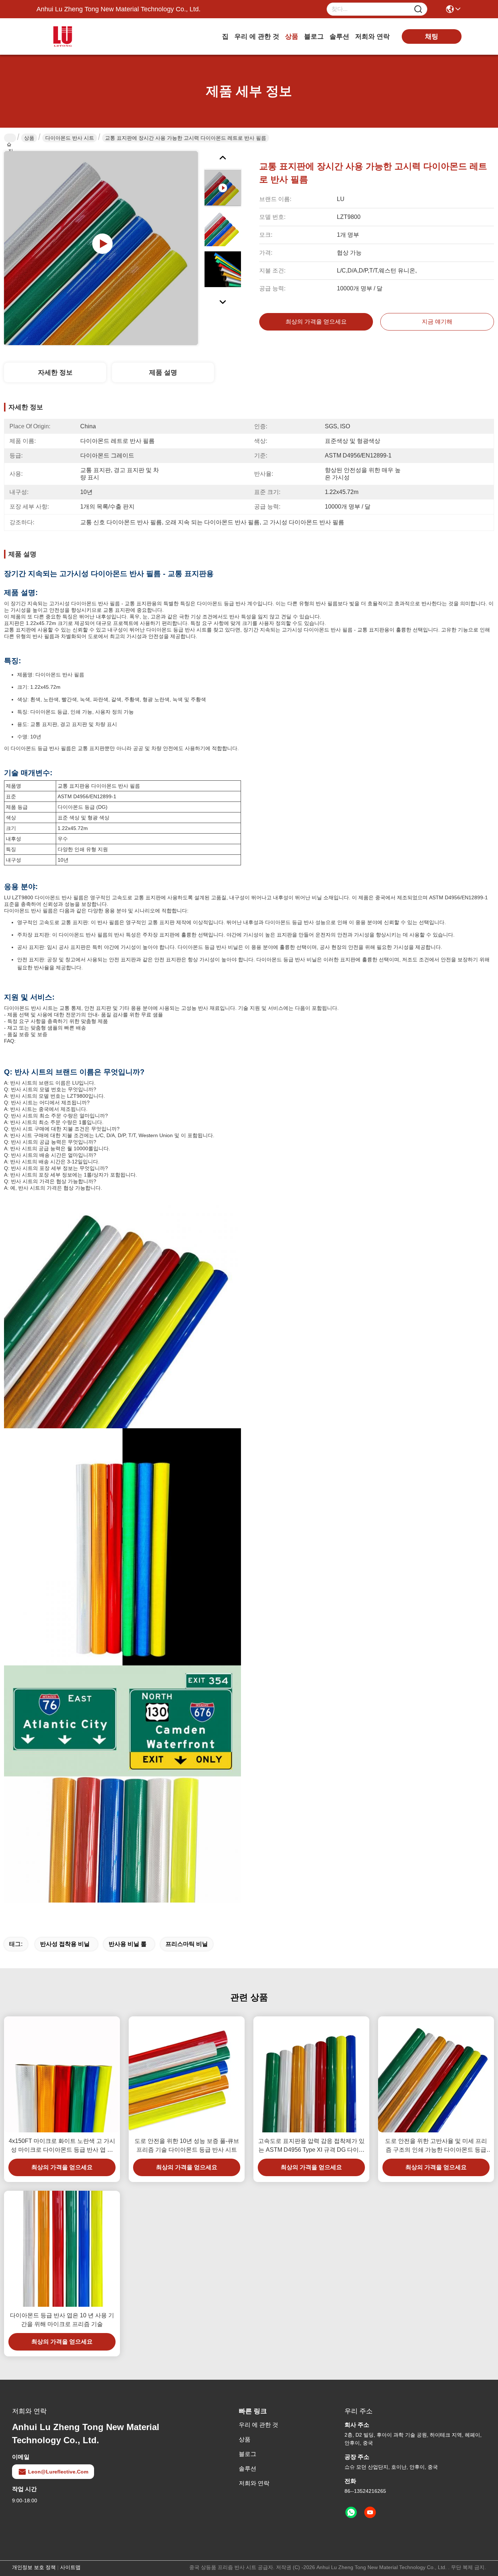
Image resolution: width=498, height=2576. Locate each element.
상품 (292, 36)
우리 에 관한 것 (257, 36)
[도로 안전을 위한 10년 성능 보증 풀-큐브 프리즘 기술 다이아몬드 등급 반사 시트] (187, 2074)
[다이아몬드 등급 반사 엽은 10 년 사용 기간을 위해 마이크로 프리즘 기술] (62, 2249)
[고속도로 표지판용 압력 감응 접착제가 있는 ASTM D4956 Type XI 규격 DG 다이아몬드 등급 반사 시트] (311, 2074)
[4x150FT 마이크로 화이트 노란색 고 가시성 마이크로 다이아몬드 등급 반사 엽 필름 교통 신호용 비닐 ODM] (62, 2074)
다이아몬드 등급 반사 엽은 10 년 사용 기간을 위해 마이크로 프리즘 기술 (62, 2320)
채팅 (432, 36)
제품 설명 (163, 372)
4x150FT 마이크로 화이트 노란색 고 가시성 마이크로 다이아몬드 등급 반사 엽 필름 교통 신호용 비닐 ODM (62, 2146)
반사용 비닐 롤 (128, 1944)
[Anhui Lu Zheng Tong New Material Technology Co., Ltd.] (77, 36)
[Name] (418, 9)
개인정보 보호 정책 (34, 2567)
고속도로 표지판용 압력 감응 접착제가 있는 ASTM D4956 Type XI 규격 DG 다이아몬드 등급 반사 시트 (311, 2146)
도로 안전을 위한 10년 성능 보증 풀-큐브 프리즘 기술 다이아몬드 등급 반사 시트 (187, 2145)
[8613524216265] (351, 2513)
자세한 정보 (55, 372)
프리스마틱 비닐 (187, 1944)
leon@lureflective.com (58, 2472)
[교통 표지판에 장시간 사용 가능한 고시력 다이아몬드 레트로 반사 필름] (101, 248)
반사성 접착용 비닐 (65, 1944)
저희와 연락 (372, 36)
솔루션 (339, 36)
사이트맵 (70, 2567)
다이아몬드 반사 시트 (70, 138)
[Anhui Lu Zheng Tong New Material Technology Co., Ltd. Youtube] (370, 2513)
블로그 (314, 36)
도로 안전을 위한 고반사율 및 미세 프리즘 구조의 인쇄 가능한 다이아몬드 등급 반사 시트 (436, 2146)
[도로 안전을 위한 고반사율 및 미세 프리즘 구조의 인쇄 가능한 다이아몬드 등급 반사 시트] (436, 2074)
